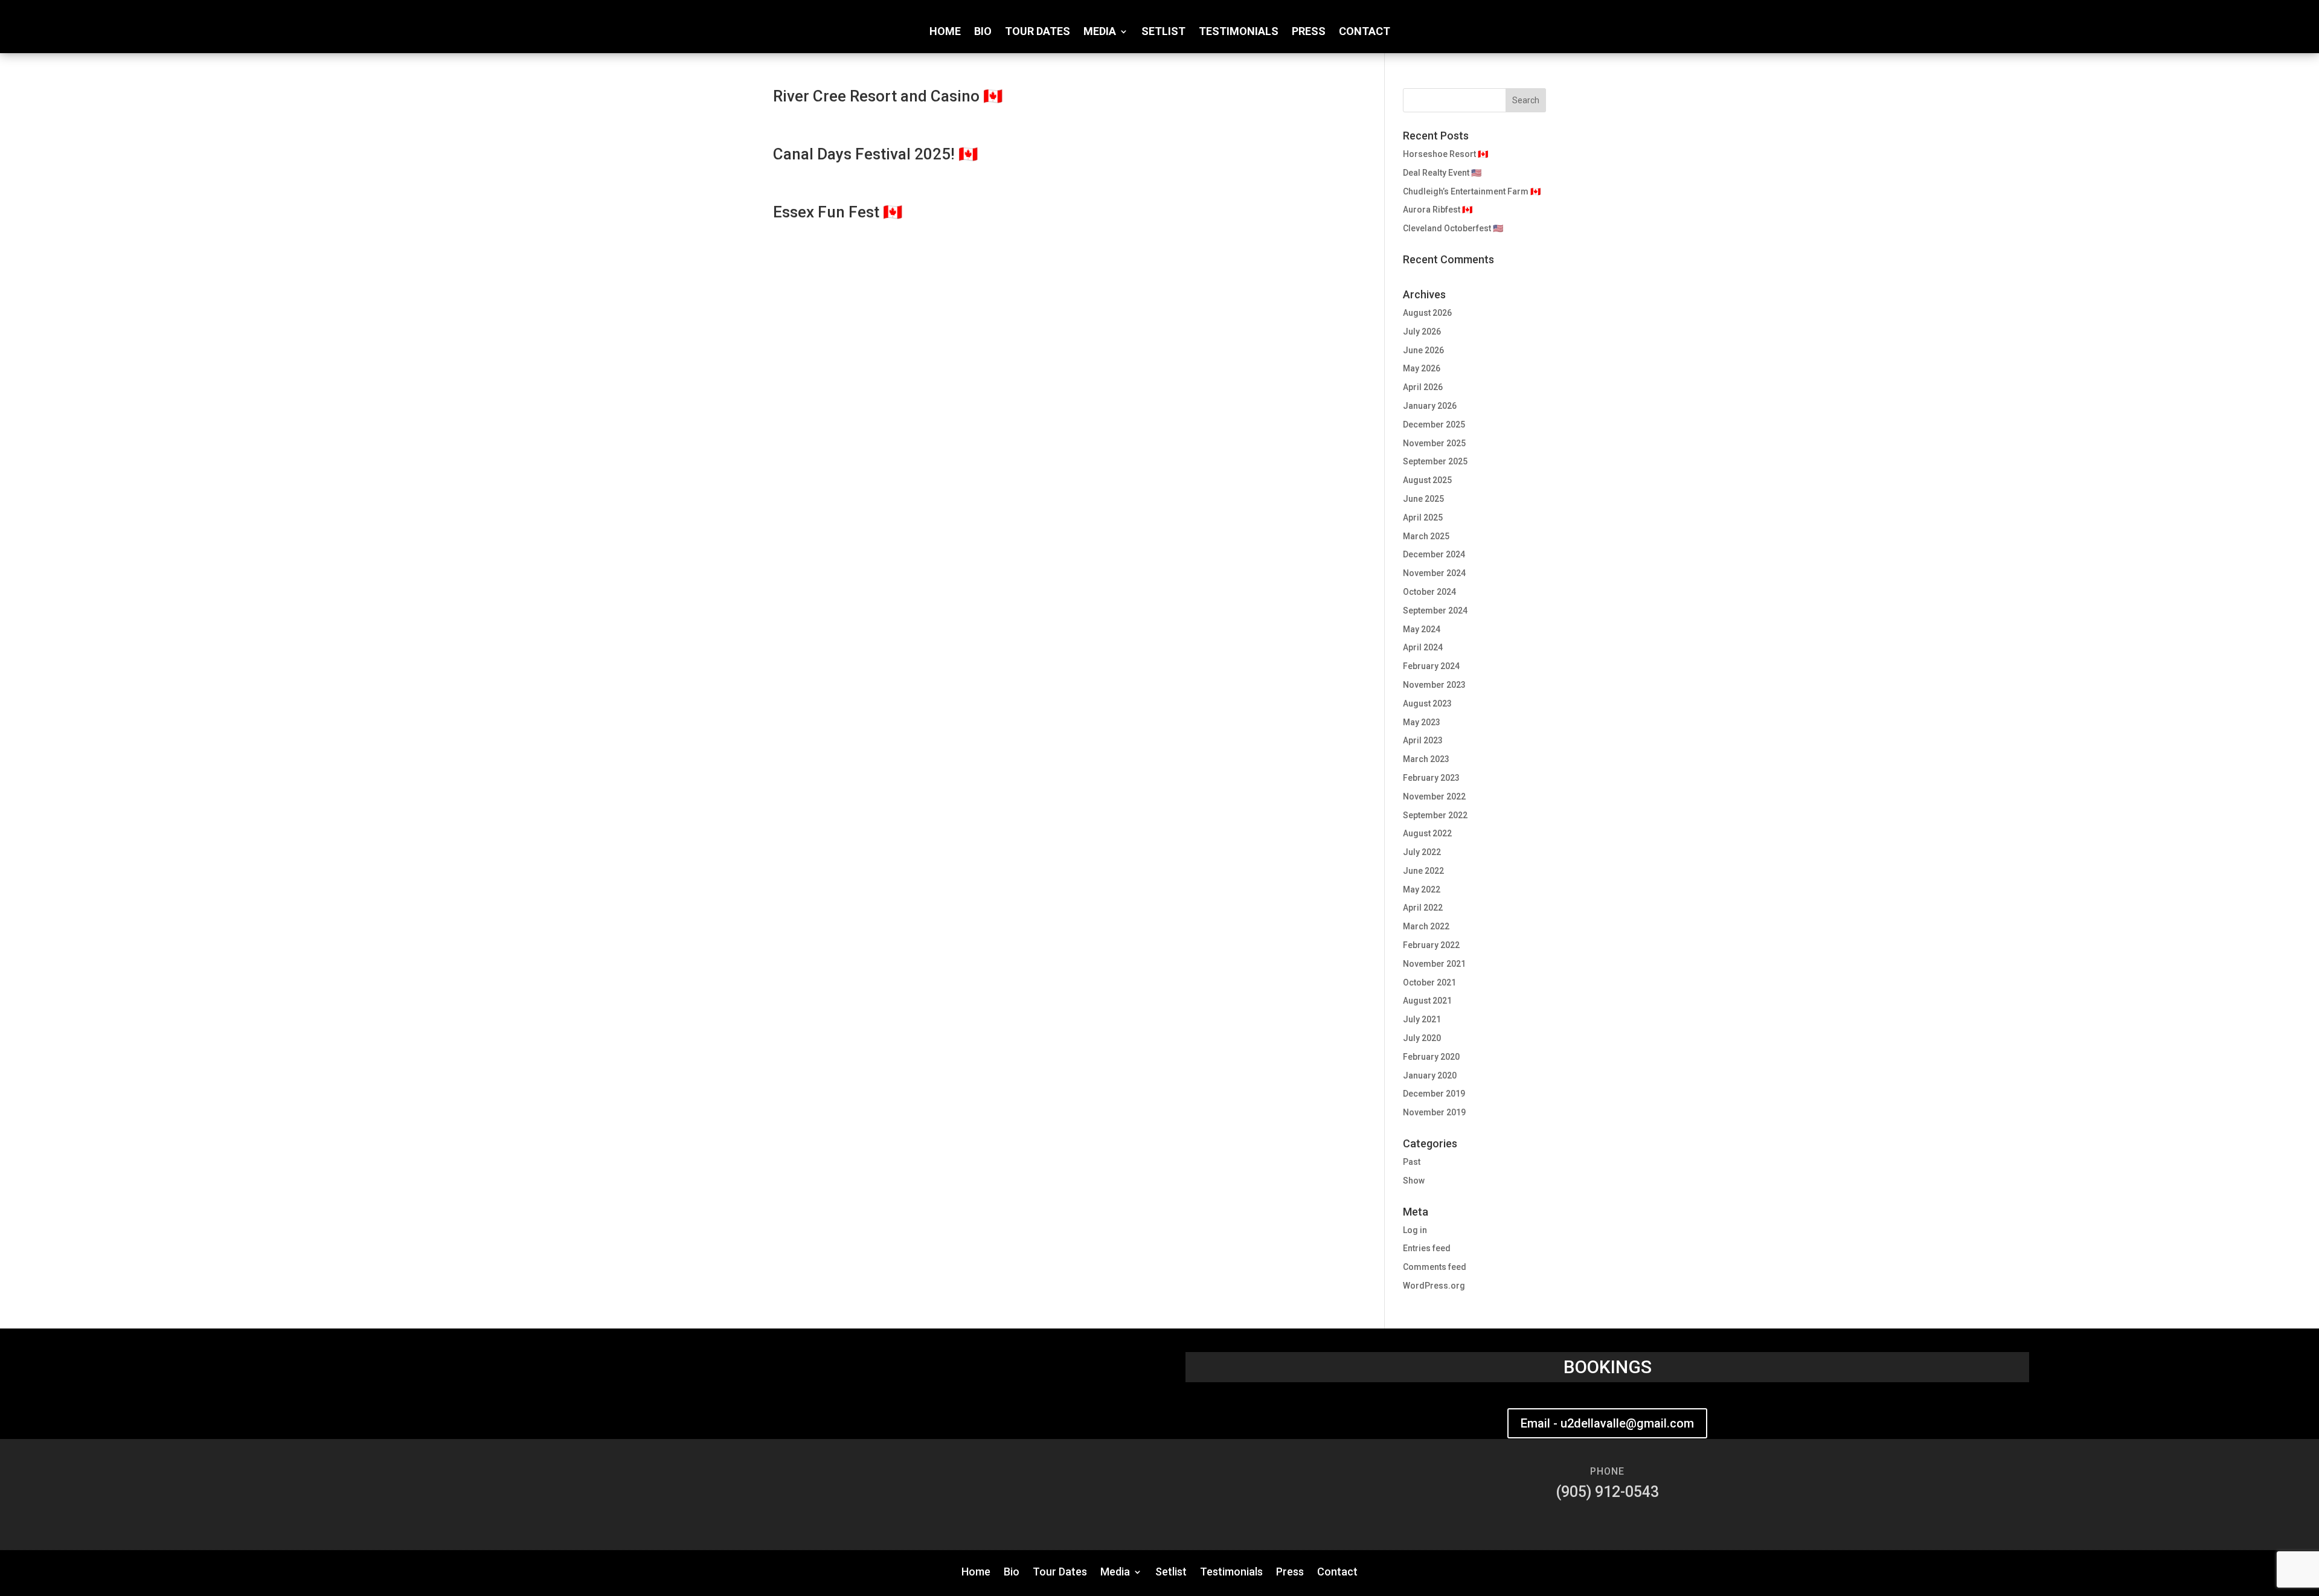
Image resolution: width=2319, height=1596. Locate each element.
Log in (1415, 1230)
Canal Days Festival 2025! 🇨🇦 (875, 154)
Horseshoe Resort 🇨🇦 (1445, 154)
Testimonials (1239, 32)
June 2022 (1423, 871)
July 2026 (1422, 332)
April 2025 (1423, 518)
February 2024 (1431, 666)
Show (1414, 1181)
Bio (983, 32)
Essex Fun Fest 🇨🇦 (838, 212)
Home (945, 32)
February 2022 (1431, 945)
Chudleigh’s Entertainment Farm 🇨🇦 (1472, 191)
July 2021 (1422, 1019)
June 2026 (1423, 350)
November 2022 (1434, 796)
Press (1309, 32)
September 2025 (1435, 461)
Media (1100, 32)
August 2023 (1427, 703)
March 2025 (1426, 536)
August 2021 (1427, 1001)
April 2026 (1423, 387)
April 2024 (1423, 647)
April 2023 (1423, 740)
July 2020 (1422, 1038)
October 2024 (1429, 592)
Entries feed (1427, 1248)
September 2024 (1435, 611)
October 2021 (1429, 982)
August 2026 (1427, 313)
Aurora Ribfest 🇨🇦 (1438, 210)
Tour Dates (1038, 32)
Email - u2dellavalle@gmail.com (1607, 1423)
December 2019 (1434, 1094)
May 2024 (1422, 629)
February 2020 (1431, 1057)
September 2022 (1435, 815)
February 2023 (1431, 778)
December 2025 (1434, 425)
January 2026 (1430, 406)
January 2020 (1430, 1075)
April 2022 (1423, 908)
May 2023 (1422, 722)
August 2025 (1427, 480)
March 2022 (1426, 926)
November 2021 (1434, 964)
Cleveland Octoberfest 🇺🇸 (1453, 228)
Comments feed (1435, 1267)
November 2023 (1434, 685)
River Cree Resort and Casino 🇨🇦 (888, 96)
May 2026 (1422, 368)
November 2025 (1434, 443)
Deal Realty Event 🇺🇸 (1442, 173)
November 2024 (1434, 573)
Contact (1365, 32)
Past (1412, 1162)
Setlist (1163, 32)
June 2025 (1423, 499)
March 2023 (1426, 759)
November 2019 (1434, 1112)
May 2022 (1422, 889)
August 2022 (1427, 833)
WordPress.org (1434, 1286)
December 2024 (1434, 554)
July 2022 (1422, 852)
